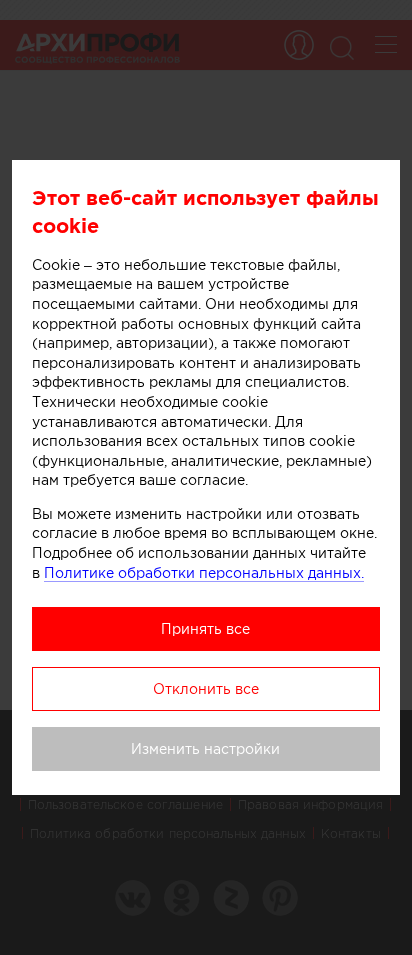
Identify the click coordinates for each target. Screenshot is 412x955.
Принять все (205, 629)
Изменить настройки (205, 749)
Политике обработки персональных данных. (204, 573)
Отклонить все (206, 689)
